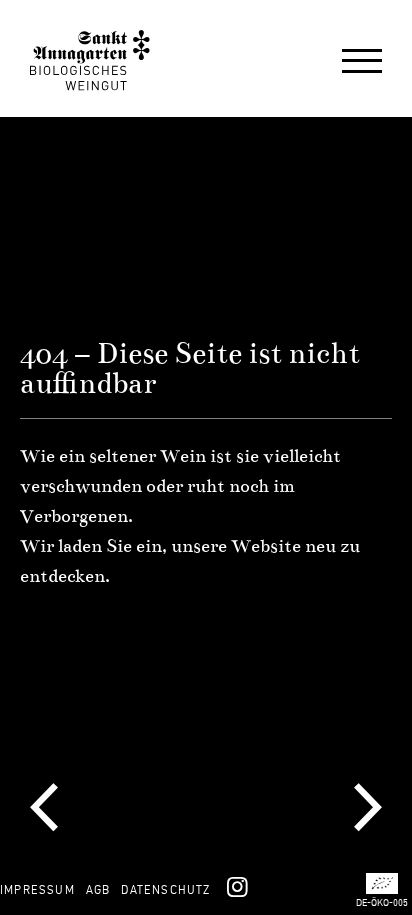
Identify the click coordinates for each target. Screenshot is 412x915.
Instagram (236, 886)
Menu (362, 63)
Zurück (44, 809)
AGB (98, 889)
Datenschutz (165, 889)
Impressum (37, 889)
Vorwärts (368, 809)
